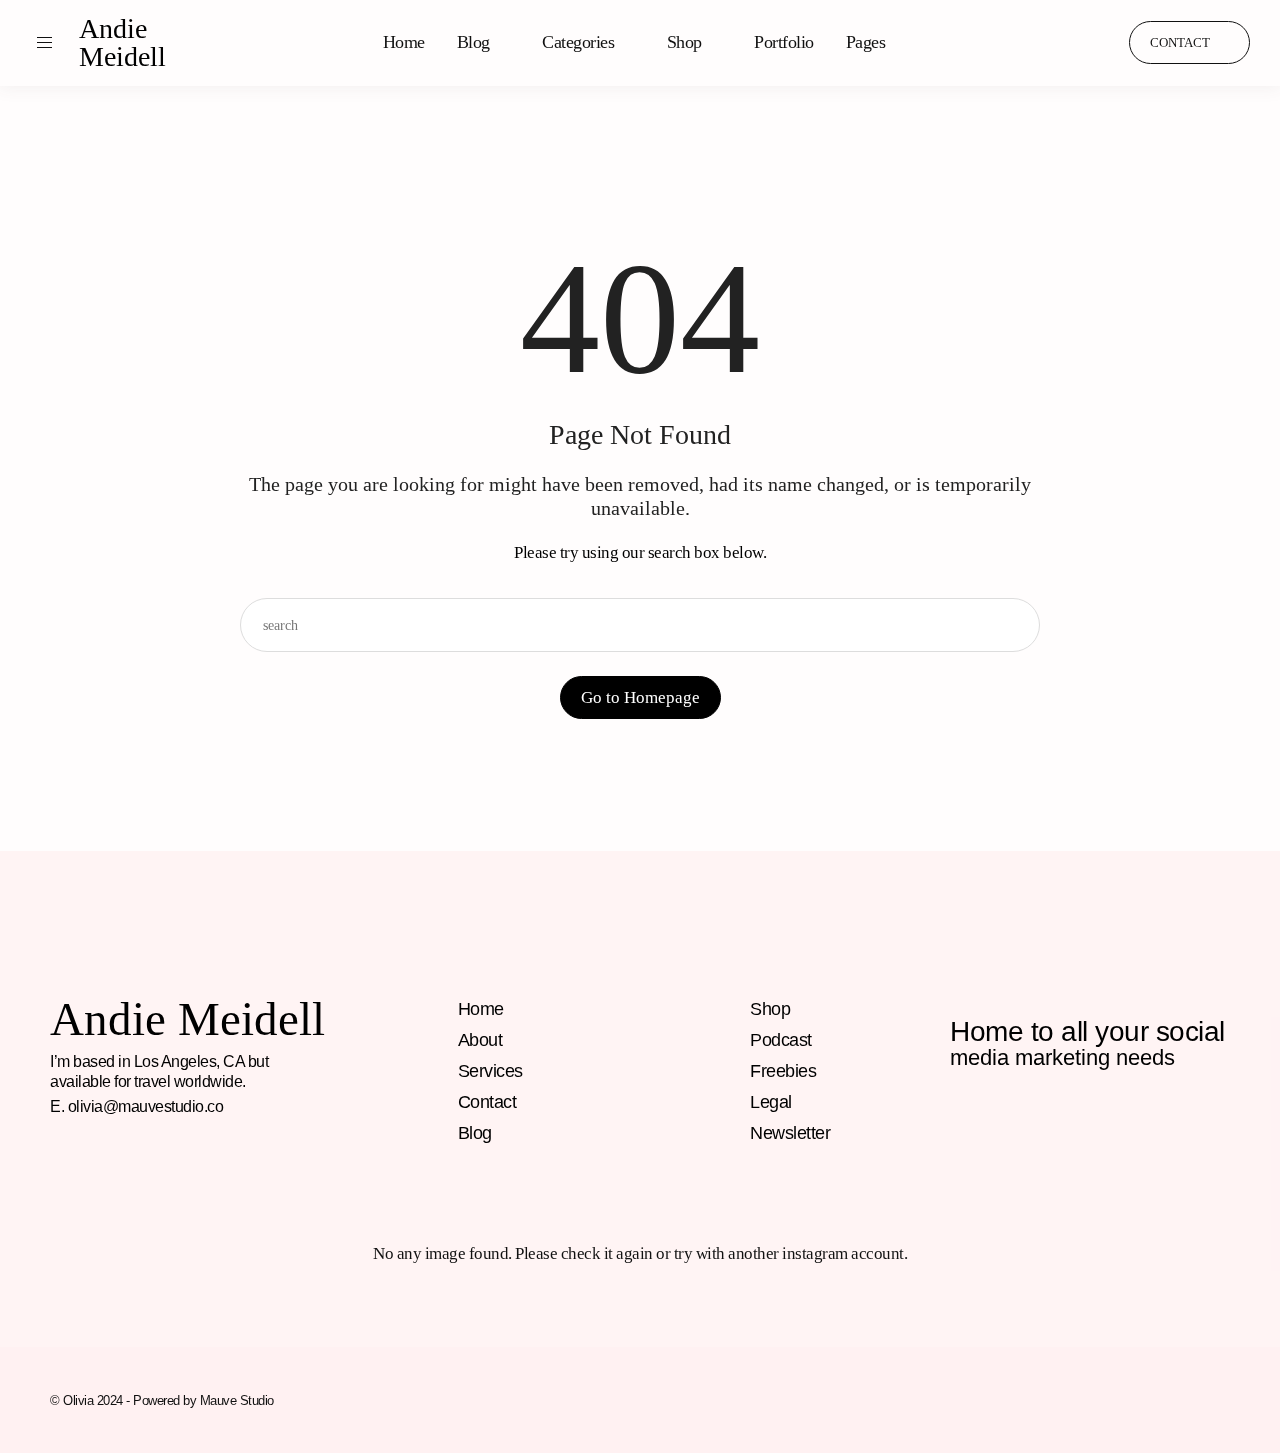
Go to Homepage (640, 697)
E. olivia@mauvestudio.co (136, 1106)
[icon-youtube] (1136, 1124)
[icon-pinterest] (1043, 43)
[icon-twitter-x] (1179, 1124)
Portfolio (784, 42)
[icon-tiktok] (1081, 43)
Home (404, 42)
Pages (866, 42)
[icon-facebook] (964, 1124)
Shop (684, 42)
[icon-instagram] (1005, 43)
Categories (578, 42)
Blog (473, 42)
